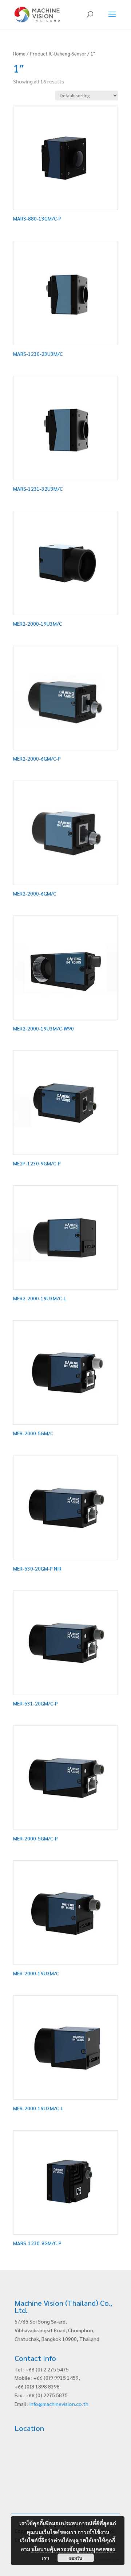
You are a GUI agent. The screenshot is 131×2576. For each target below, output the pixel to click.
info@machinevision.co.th (59, 2404)
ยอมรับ (76, 2558)
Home (19, 54)
